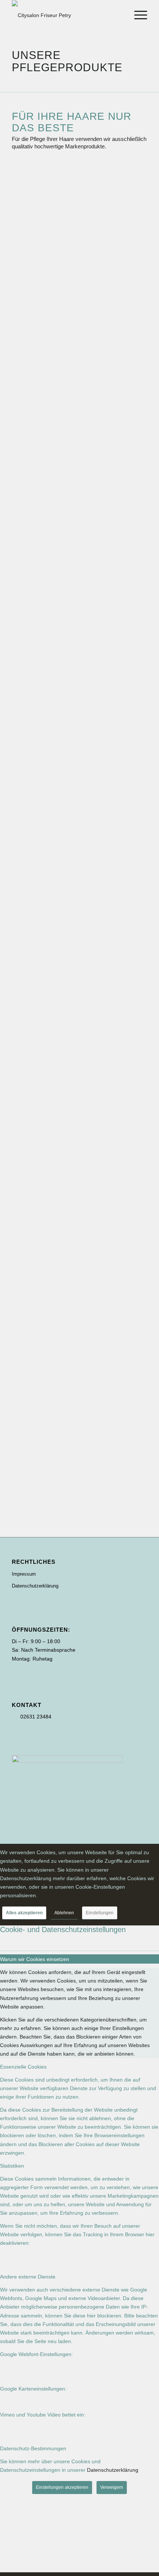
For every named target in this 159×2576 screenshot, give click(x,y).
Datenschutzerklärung (35, 1586)
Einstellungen (100, 1913)
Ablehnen (64, 1913)
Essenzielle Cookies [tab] (23, 2067)
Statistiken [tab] (12, 2166)
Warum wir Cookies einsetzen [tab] (35, 1959)
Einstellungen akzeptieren (62, 2487)
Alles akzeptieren (24, 1913)
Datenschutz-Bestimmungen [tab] (33, 2448)
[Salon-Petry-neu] (66, 15)
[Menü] (137, 15)
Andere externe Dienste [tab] (28, 2277)
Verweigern (112, 2487)
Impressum (24, 1574)
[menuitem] (137, 15)
